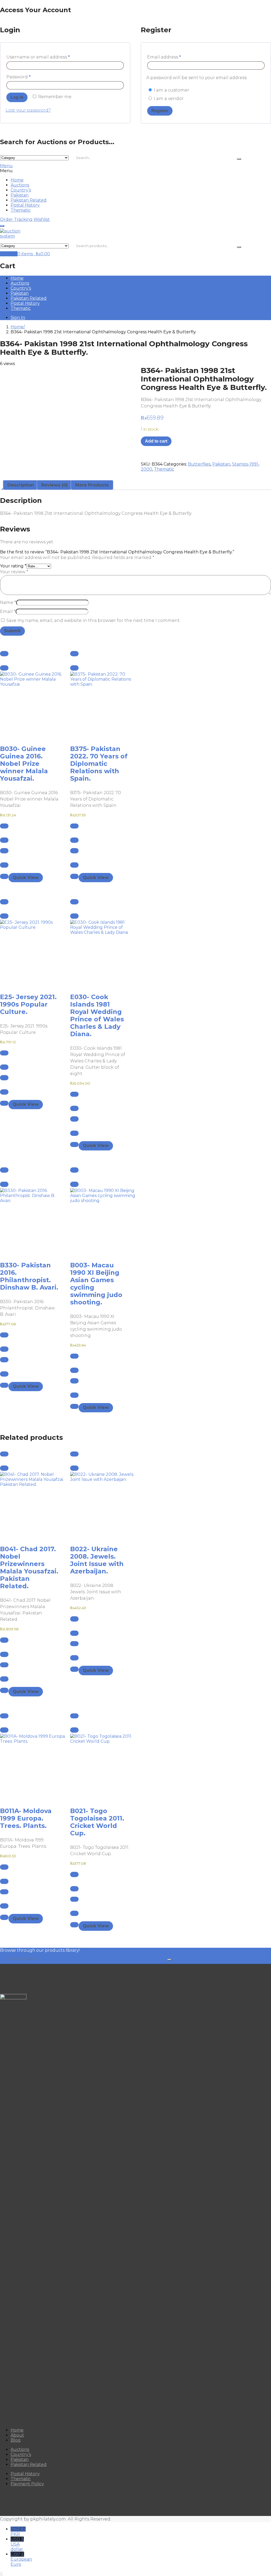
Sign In (18, 318)
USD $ (17, 2544)
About (17, 2435)
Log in (17, 97)
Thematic (21, 210)
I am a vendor (168, 99)
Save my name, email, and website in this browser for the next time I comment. (93, 620)
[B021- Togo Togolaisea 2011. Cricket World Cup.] (100, 1767)
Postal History (25, 205)
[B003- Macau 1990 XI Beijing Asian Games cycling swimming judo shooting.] (100, 1221)
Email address (164, 57)
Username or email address (38, 57)
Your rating (13, 566)
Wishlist (42, 219)
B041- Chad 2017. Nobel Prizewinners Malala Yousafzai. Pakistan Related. (29, 1567)
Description (21, 485)
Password (19, 77)
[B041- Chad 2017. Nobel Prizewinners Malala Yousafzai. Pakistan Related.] (30, 1505)
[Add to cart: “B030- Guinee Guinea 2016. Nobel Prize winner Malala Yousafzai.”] (4, 654)
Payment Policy (27, 2484)
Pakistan (20, 195)
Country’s (21, 190)
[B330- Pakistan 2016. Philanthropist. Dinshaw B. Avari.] (30, 1221)
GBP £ (21, 2559)
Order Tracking (16, 219)
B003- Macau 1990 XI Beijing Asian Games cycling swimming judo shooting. (96, 1284)
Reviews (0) (55, 485)
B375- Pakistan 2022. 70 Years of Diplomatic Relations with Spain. (99, 764)
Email (8, 611)
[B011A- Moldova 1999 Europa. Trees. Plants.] (30, 1767)
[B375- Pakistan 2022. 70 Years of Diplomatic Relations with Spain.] (100, 705)
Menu (6, 166)
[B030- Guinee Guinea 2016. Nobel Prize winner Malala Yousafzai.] (30, 705)
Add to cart (156, 441)
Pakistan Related (29, 200)
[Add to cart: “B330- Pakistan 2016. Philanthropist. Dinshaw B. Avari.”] (4, 1170)
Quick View (26, 878)
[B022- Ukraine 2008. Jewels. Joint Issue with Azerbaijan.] (100, 1505)
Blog (16, 2440)
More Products (92, 485)
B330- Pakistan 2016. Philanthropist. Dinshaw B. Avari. (29, 1276)
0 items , (34, 254)
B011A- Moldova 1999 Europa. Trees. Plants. (26, 1818)
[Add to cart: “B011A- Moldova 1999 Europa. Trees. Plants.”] (4, 1716)
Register (160, 111)
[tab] (21, 485)
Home (17, 180)
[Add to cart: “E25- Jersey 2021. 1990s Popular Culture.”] (4, 902)
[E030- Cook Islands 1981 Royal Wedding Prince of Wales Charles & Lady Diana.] (100, 953)
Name (8, 602)
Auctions (20, 185)
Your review (14, 572)
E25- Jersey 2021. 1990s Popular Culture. (28, 1004)
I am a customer (171, 90)
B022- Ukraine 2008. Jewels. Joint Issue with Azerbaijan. (97, 1560)
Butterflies (199, 464)
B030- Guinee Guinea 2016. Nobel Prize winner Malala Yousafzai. (24, 764)
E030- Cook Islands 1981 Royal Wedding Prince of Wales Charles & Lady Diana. (97, 1015)
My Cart (9, 254)
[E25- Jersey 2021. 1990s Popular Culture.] (30, 953)
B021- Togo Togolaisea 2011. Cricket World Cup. (97, 1822)
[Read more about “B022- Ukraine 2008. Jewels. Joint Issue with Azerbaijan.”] (74, 1454)
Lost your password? (28, 110)
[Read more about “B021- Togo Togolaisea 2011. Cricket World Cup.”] (74, 1716)
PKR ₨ (18, 2532)
